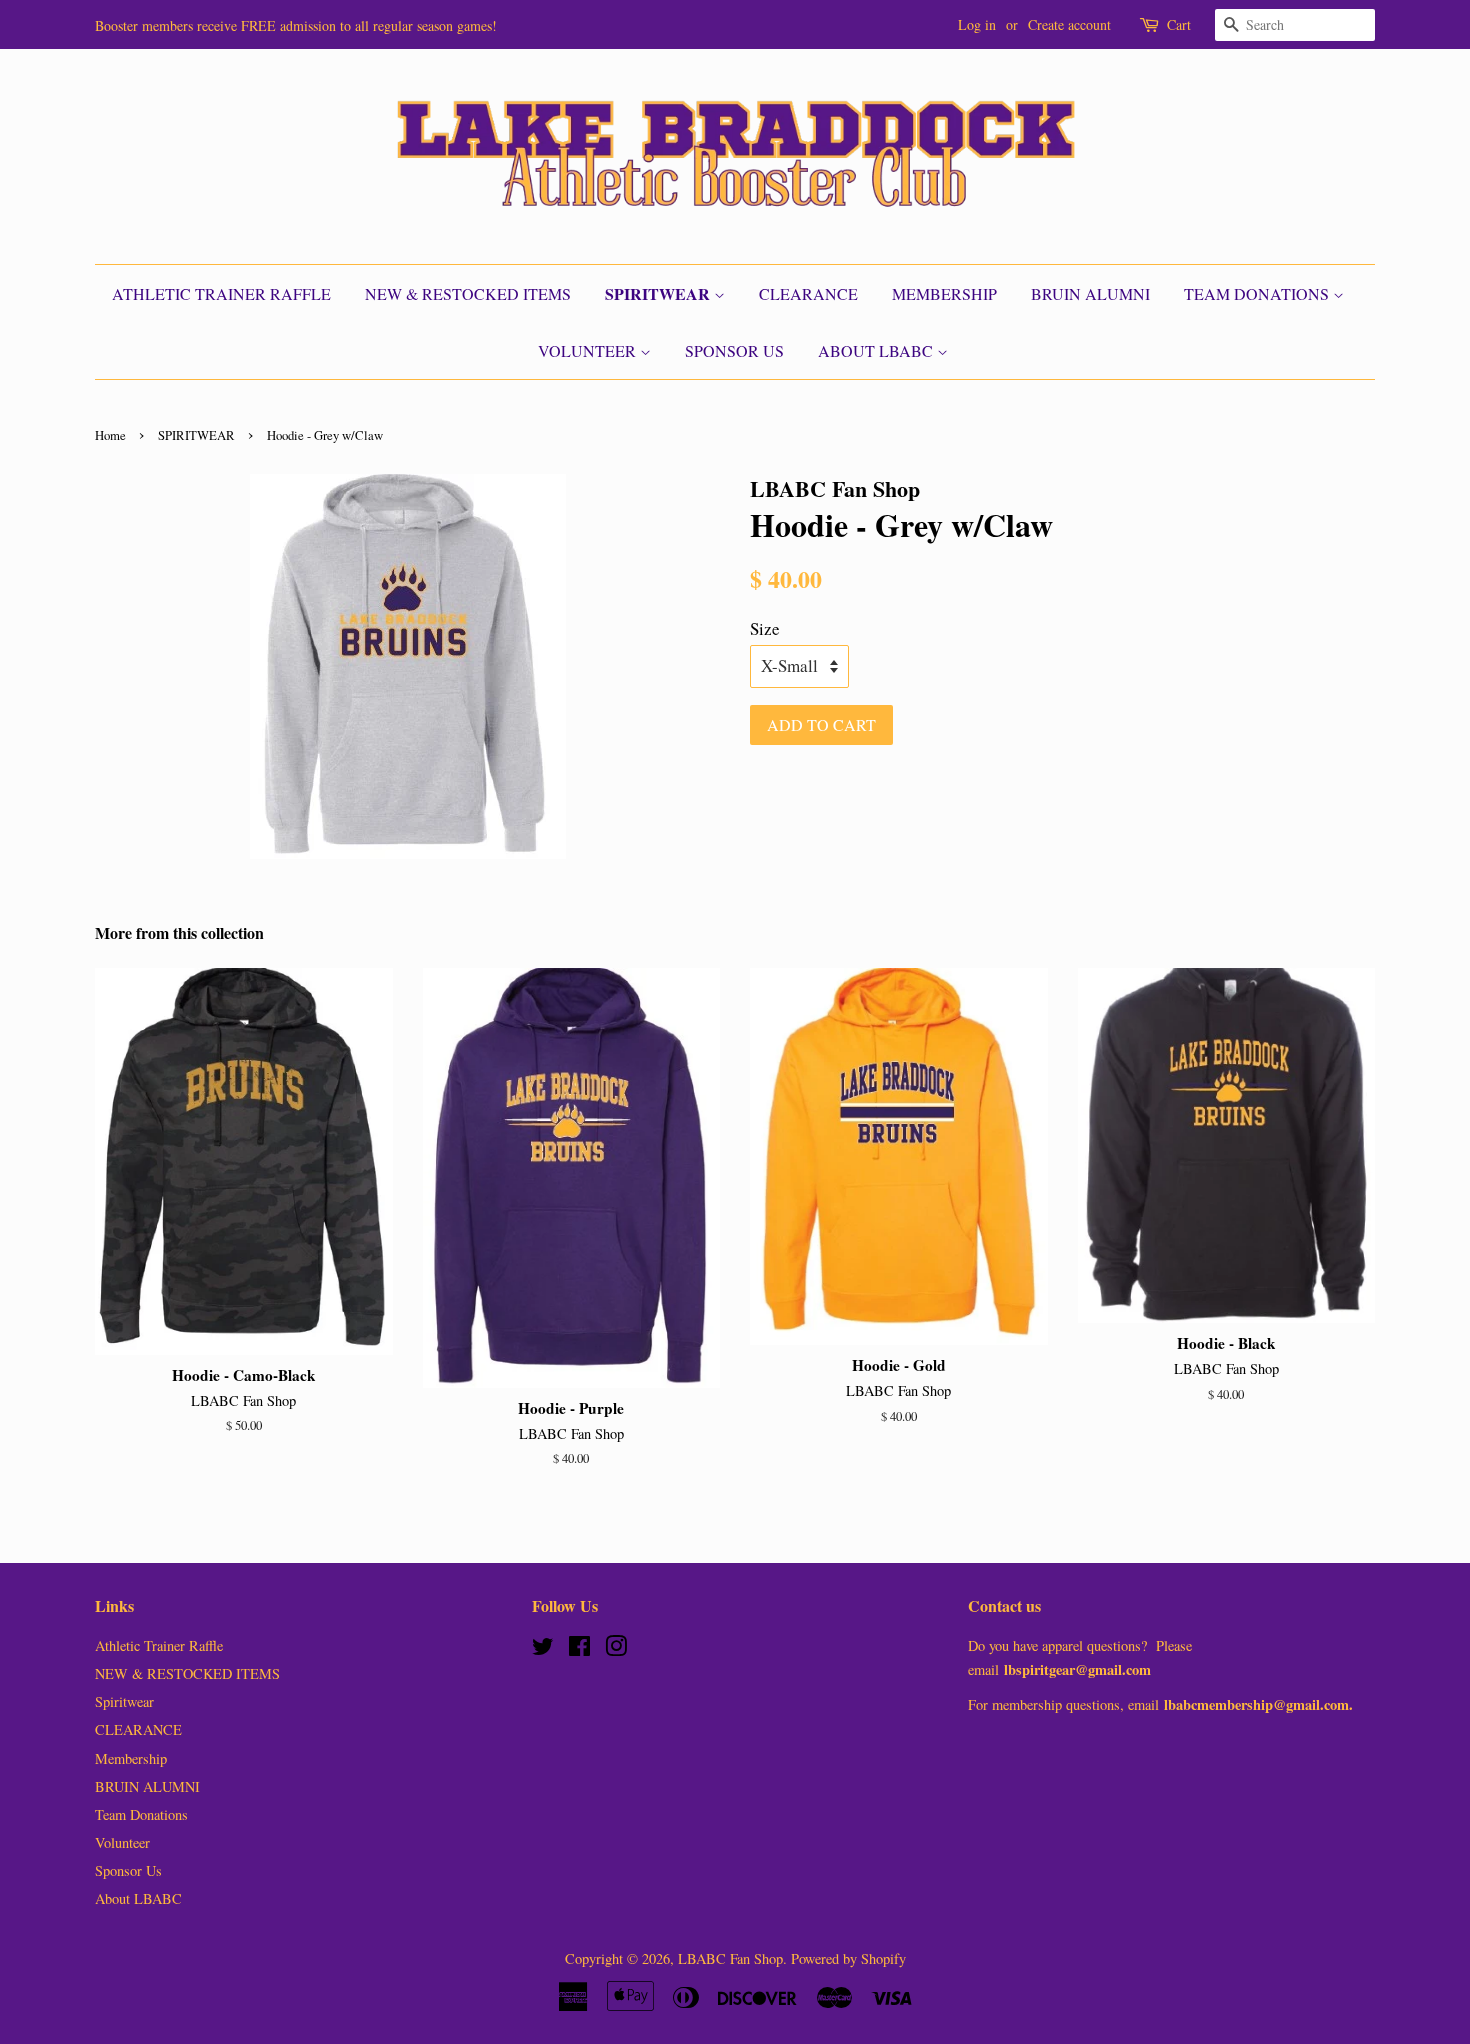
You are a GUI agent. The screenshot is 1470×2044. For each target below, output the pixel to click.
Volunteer (589, 350)
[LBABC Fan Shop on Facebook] (579, 1649)
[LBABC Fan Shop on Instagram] (616, 1649)
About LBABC (877, 350)
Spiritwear (659, 293)
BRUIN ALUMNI (1090, 293)
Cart (1179, 24)
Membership (944, 293)
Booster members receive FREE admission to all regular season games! (296, 25)
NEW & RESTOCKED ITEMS (468, 293)
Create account (1069, 24)
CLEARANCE (808, 293)
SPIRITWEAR (196, 435)
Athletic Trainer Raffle (221, 293)
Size (765, 628)
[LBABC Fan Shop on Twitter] (543, 1649)
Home (110, 435)
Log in (977, 24)
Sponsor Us (734, 350)
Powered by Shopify (848, 1958)
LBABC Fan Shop (730, 1958)
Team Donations (1258, 293)
